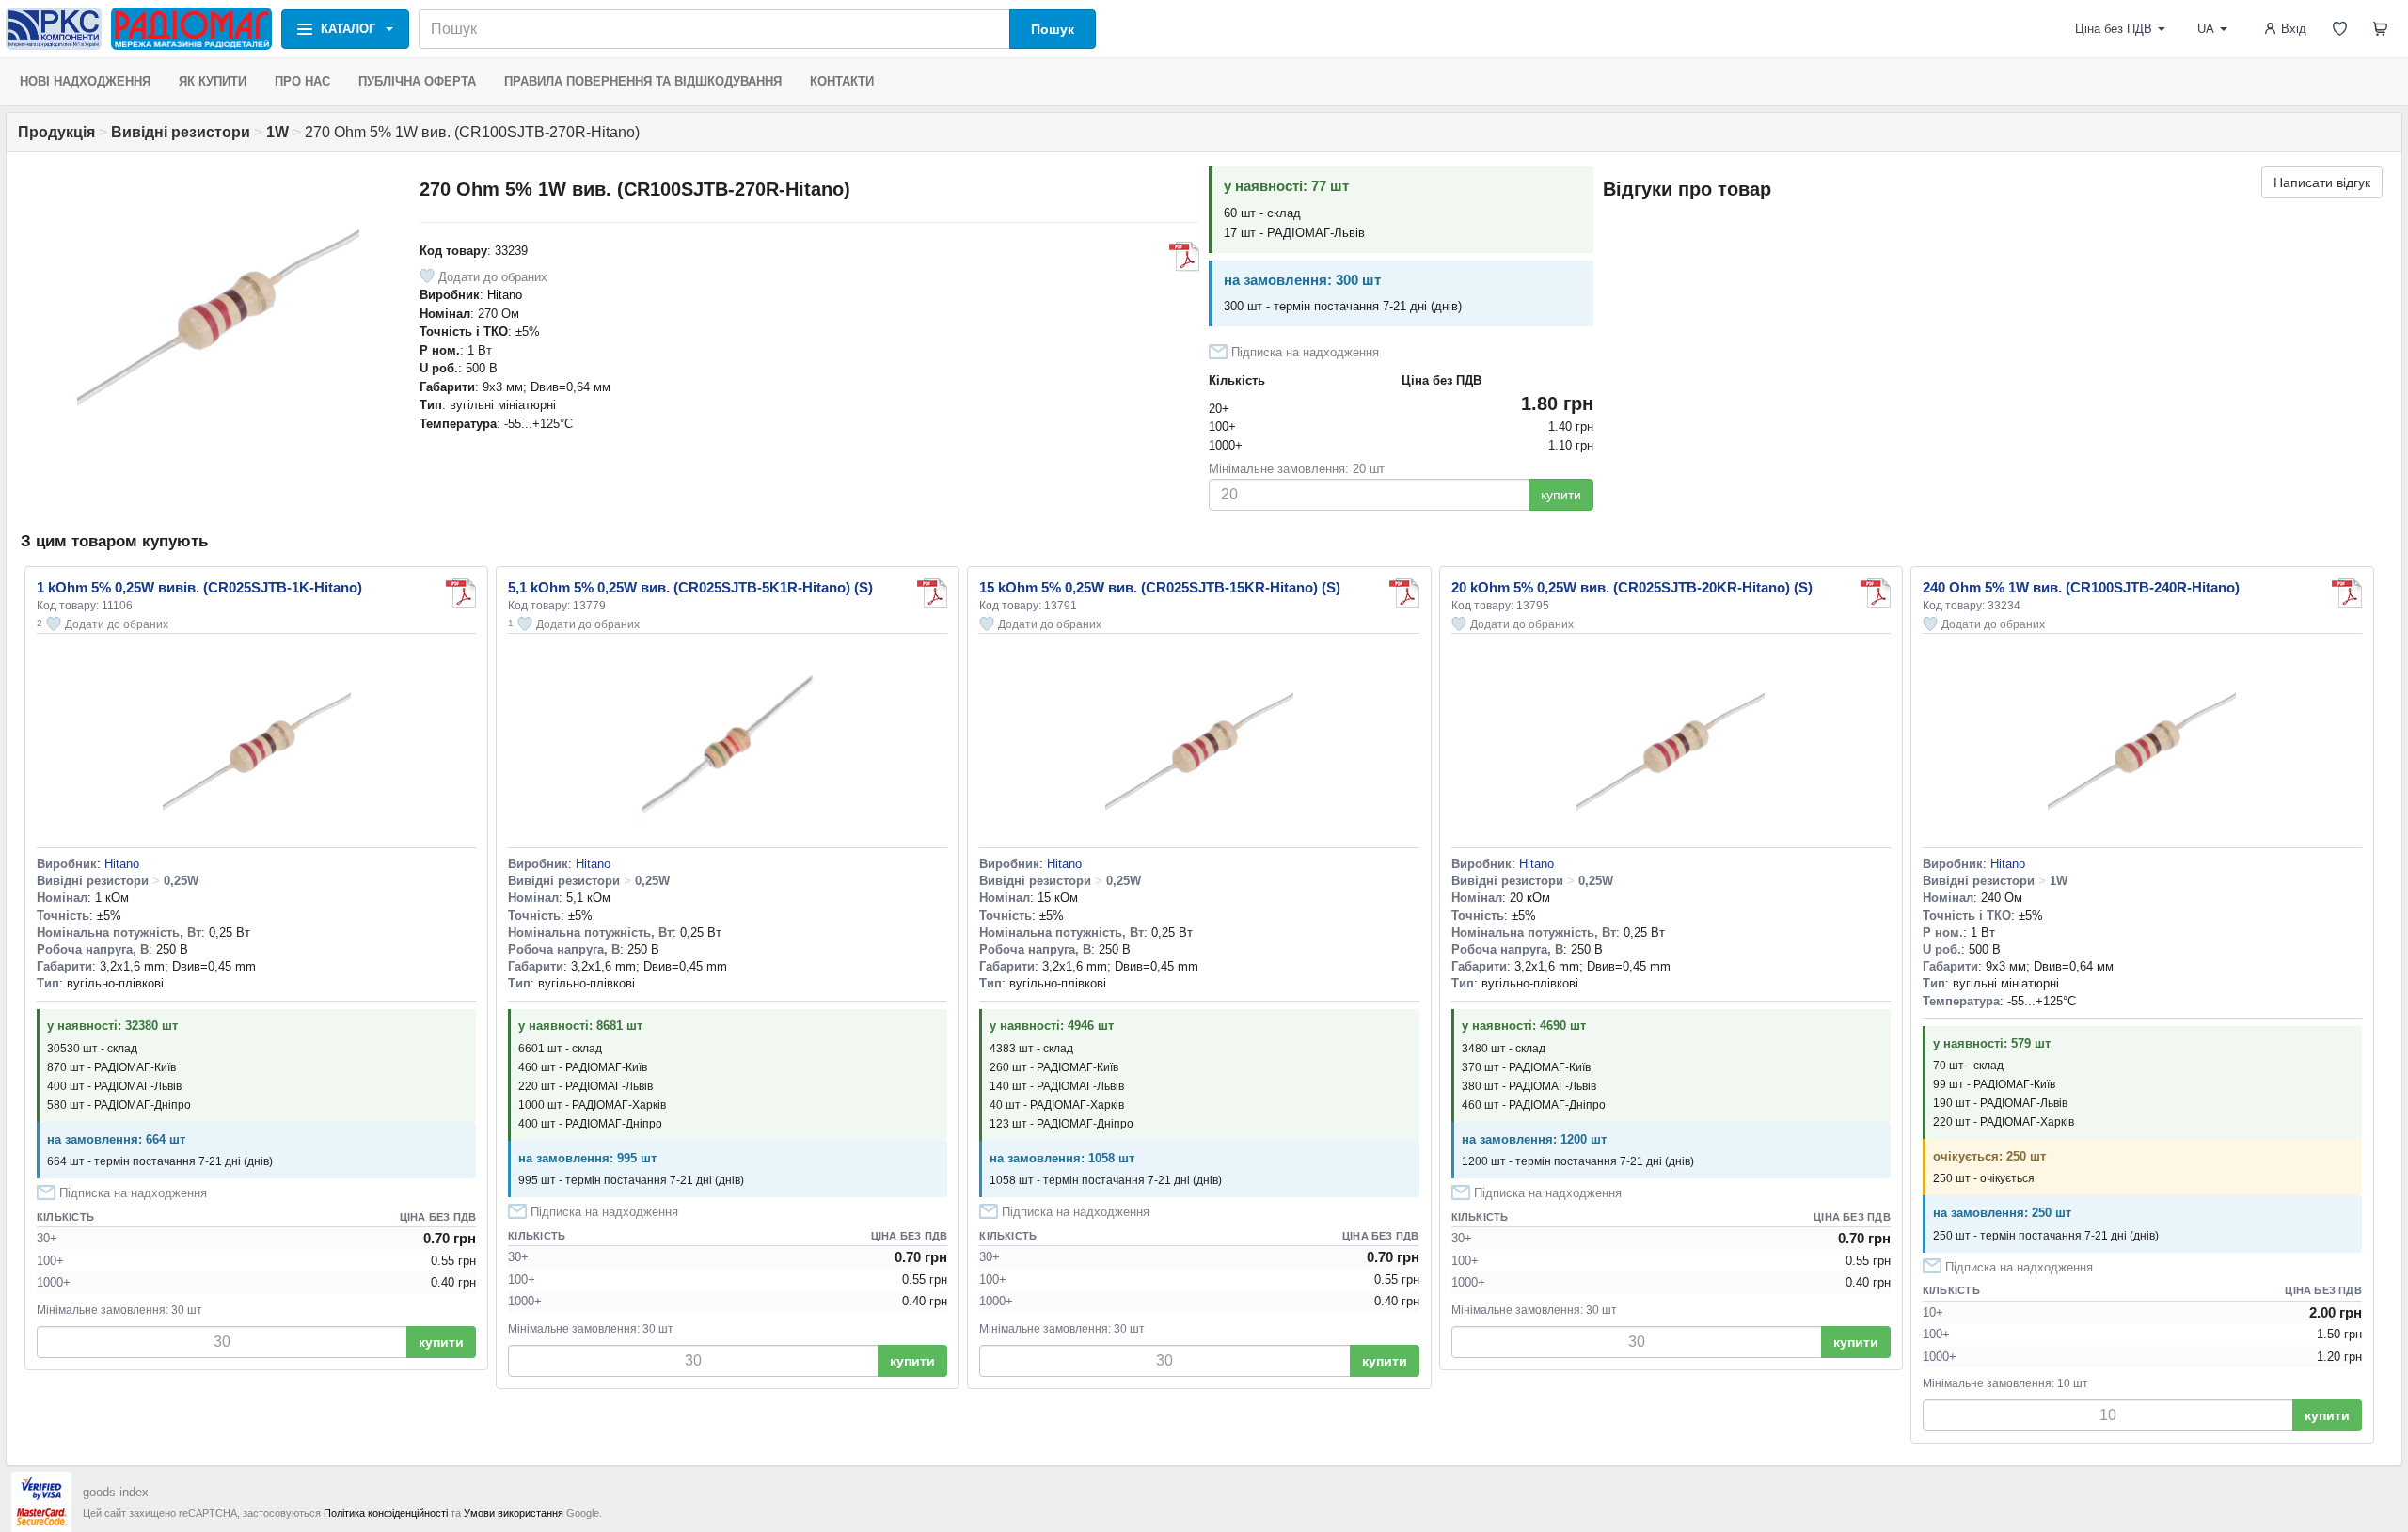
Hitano (505, 295)
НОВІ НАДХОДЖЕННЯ (85, 81)
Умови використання (514, 1513)
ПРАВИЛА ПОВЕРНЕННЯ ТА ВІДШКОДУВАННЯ (643, 81)
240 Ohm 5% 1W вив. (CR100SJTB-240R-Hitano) (2081, 587)
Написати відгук (2322, 182)
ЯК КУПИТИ (213, 81)
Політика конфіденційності (386, 1513)
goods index (116, 1492)
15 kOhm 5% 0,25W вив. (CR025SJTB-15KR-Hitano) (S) (1160, 587)
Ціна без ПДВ (2114, 29)
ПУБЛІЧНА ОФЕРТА (417, 81)
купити (1561, 495)
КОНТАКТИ (842, 81)
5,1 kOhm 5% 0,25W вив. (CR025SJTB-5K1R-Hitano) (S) (690, 587)
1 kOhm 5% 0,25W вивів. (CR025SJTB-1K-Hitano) (199, 587)
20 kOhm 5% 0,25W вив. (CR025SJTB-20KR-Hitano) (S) (1632, 587)
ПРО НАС (302, 81)
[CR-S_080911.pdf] (1184, 257)
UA (2206, 29)
